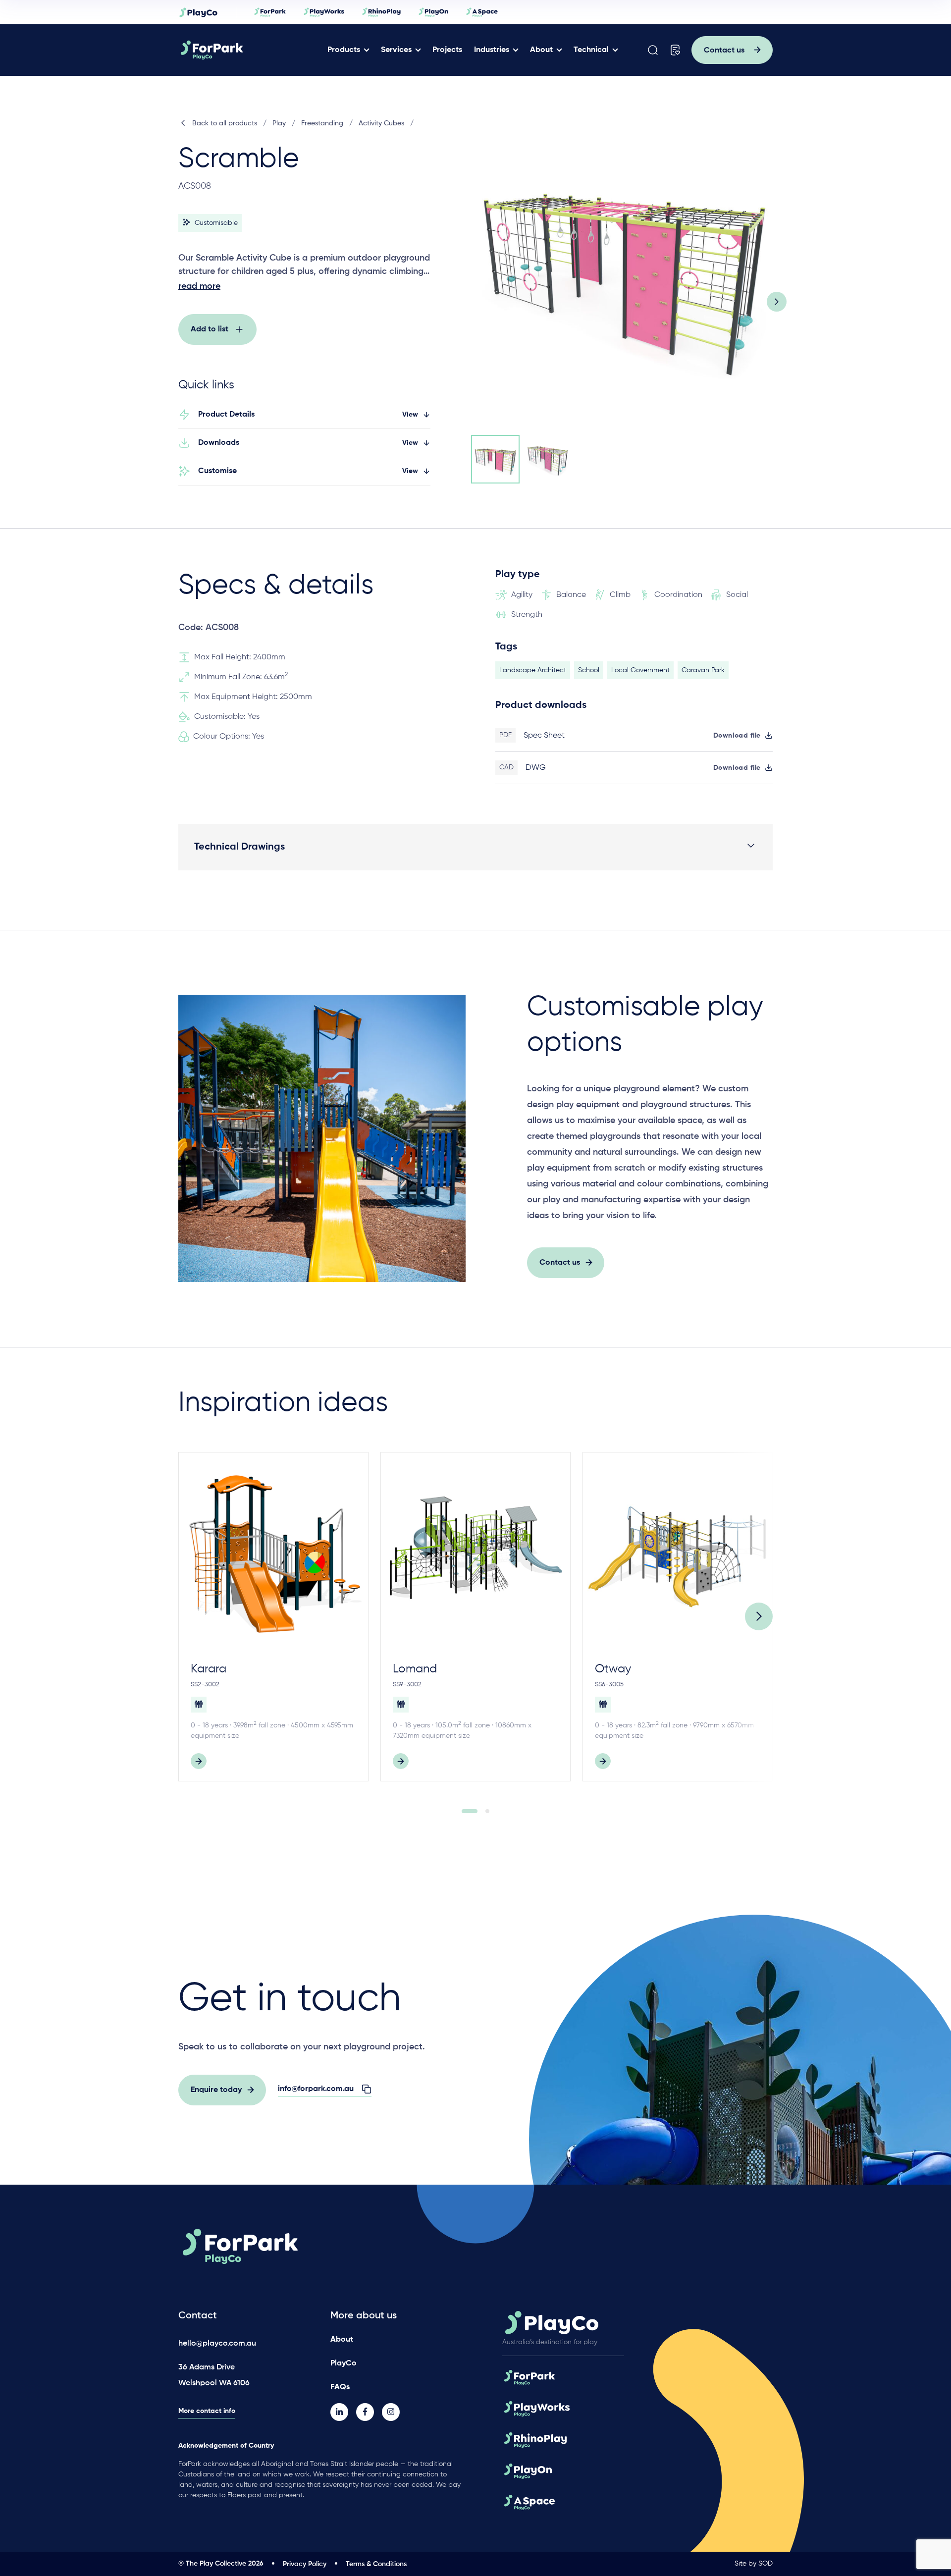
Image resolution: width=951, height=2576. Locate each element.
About (541, 50)
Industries (492, 50)
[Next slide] (777, 302)
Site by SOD (754, 2564)
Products (344, 50)
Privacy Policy (305, 2564)
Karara (209, 1669)
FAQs (340, 2387)
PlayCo (343, 2363)
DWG (536, 768)
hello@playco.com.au (217, 2344)
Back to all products (225, 123)
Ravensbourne (836, 1669)
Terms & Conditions (376, 2564)
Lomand (415, 1669)
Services (396, 50)
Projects (447, 50)
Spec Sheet (544, 736)
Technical (591, 50)
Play (279, 123)
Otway (613, 1669)
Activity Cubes (381, 123)
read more (199, 286)
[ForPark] (249, 50)
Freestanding (322, 123)
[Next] (759, 1616)
